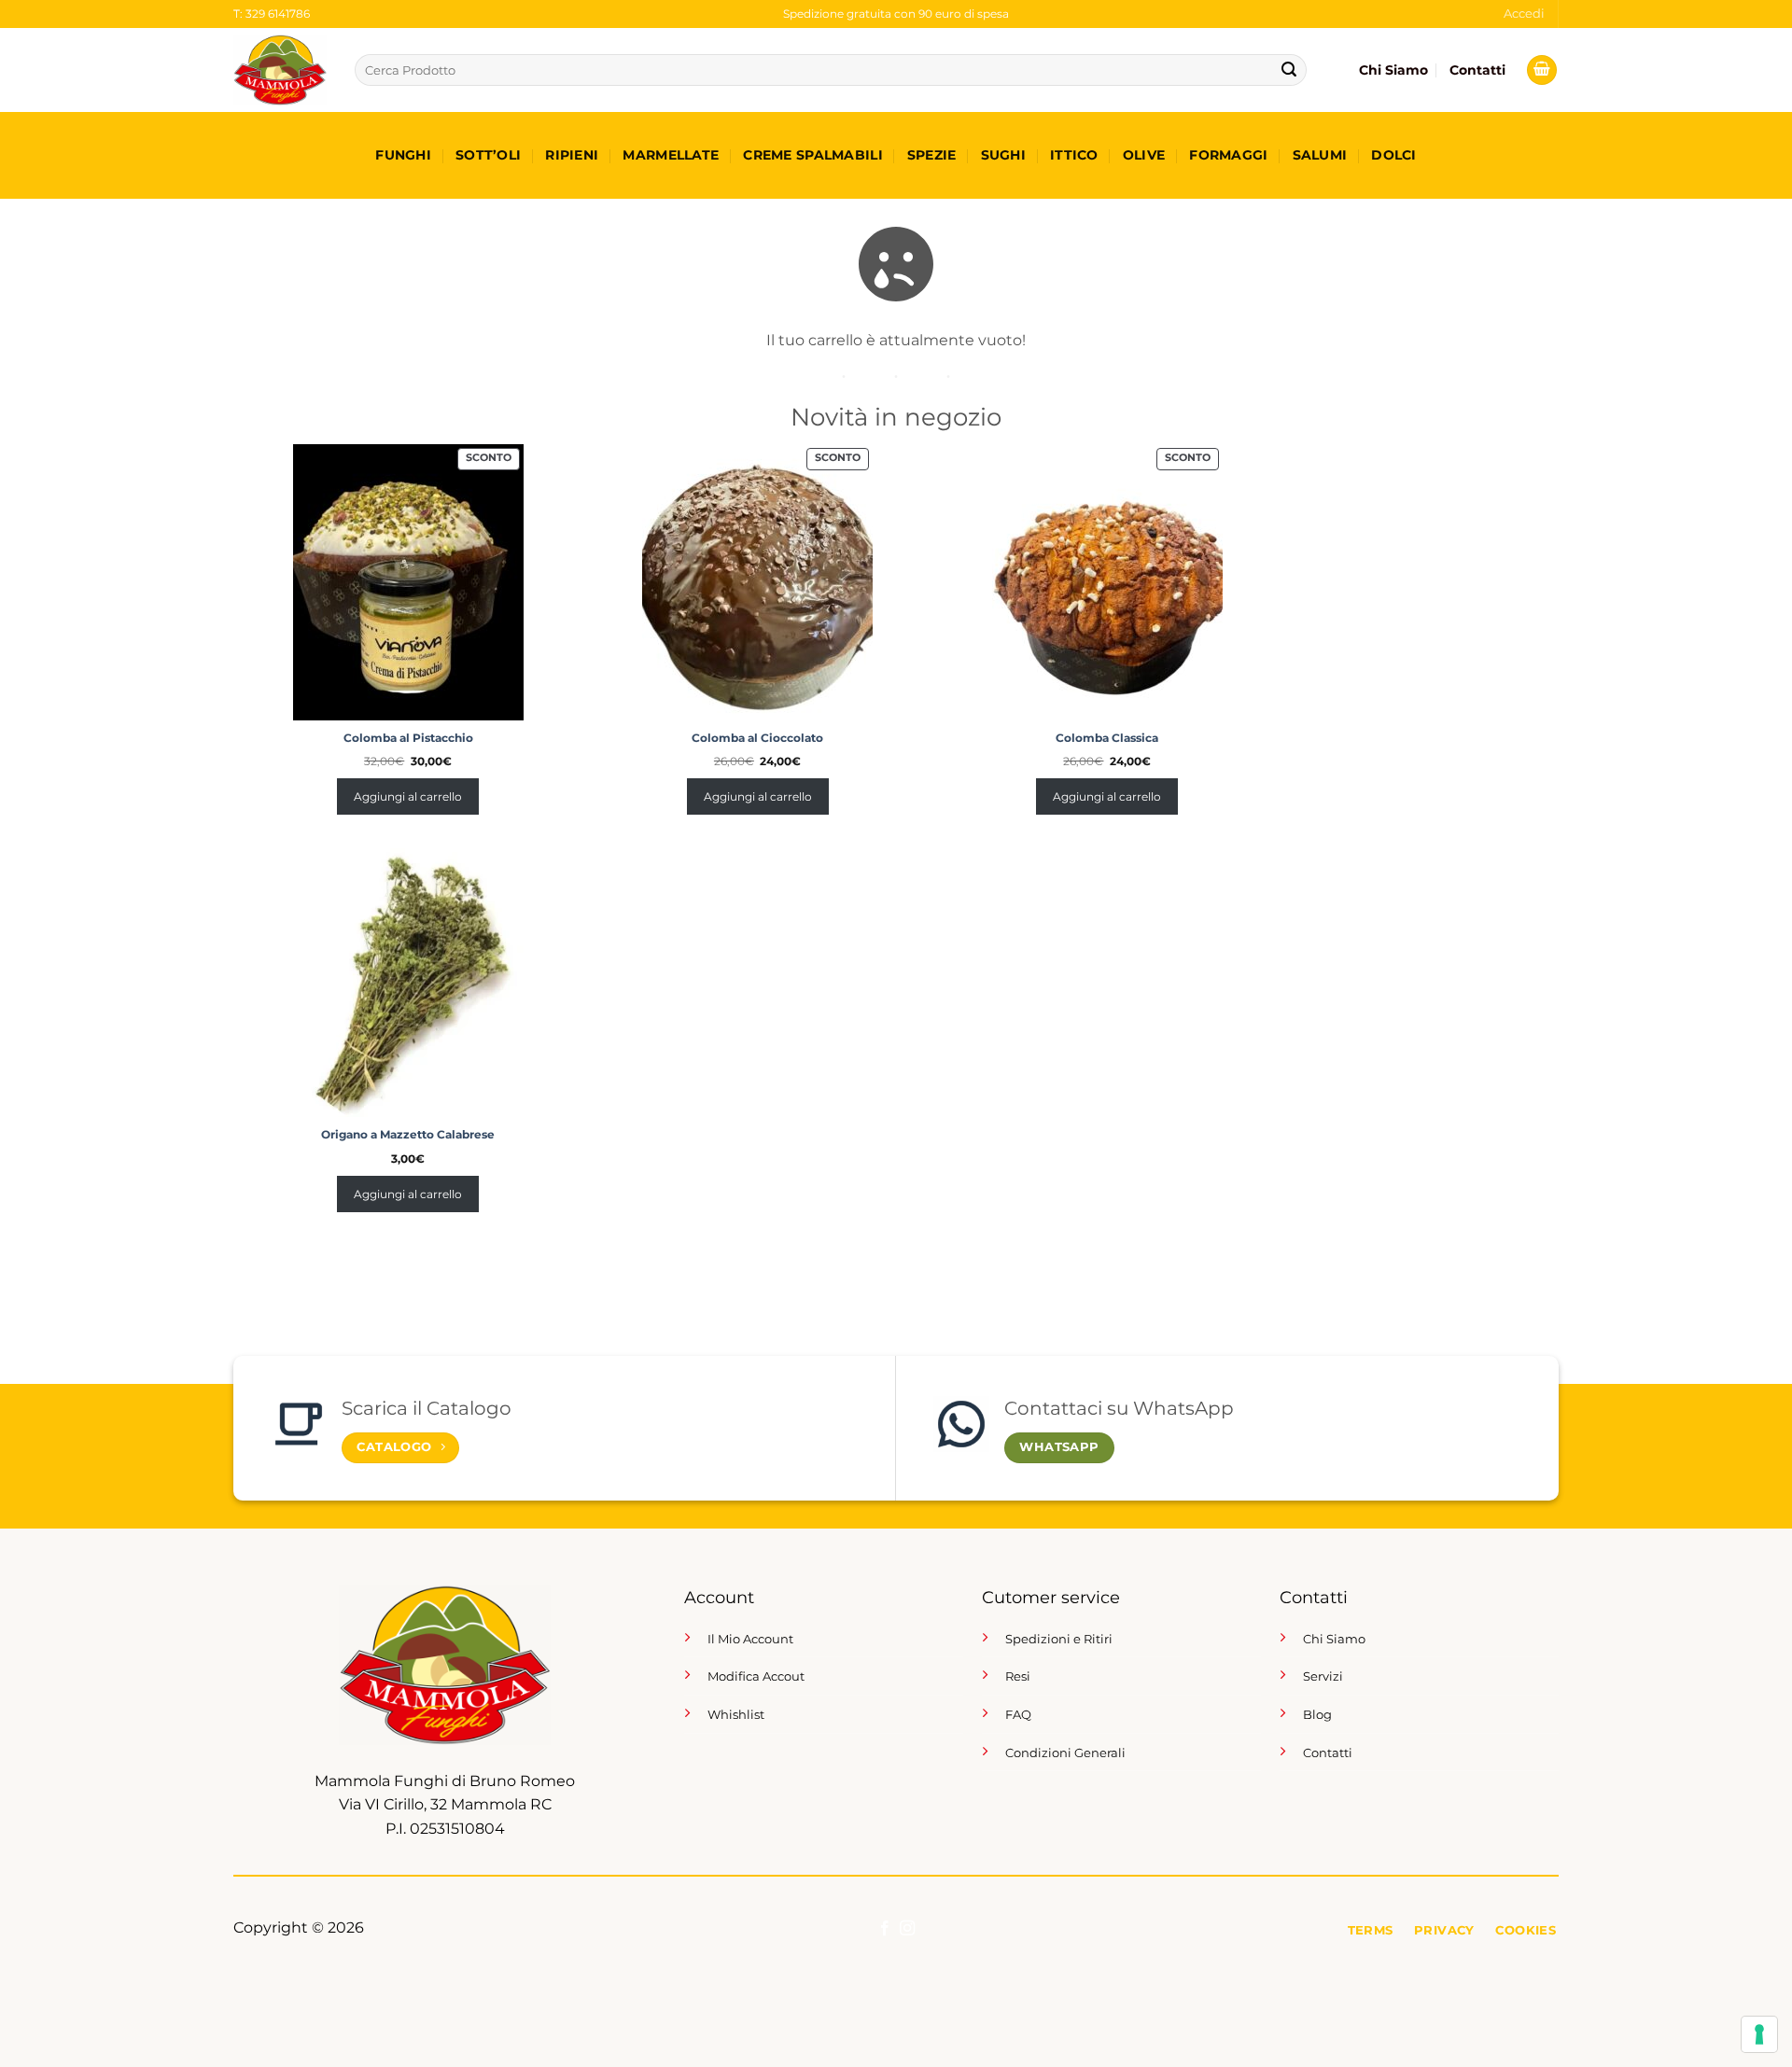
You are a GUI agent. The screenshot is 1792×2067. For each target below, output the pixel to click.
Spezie (932, 155)
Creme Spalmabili (813, 155)
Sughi (1003, 155)
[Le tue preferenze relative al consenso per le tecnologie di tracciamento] (1759, 2034)
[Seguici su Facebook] (885, 1929)
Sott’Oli (488, 155)
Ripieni (572, 155)
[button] (1524, 14)
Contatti (1477, 70)
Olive (1144, 155)
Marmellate (671, 155)
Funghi (403, 155)
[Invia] (1289, 70)
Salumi (1320, 155)
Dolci (1393, 155)
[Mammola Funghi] (280, 70)
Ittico (1074, 155)
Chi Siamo (1393, 70)
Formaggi (1228, 155)
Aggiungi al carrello (408, 796)
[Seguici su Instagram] (907, 1929)
